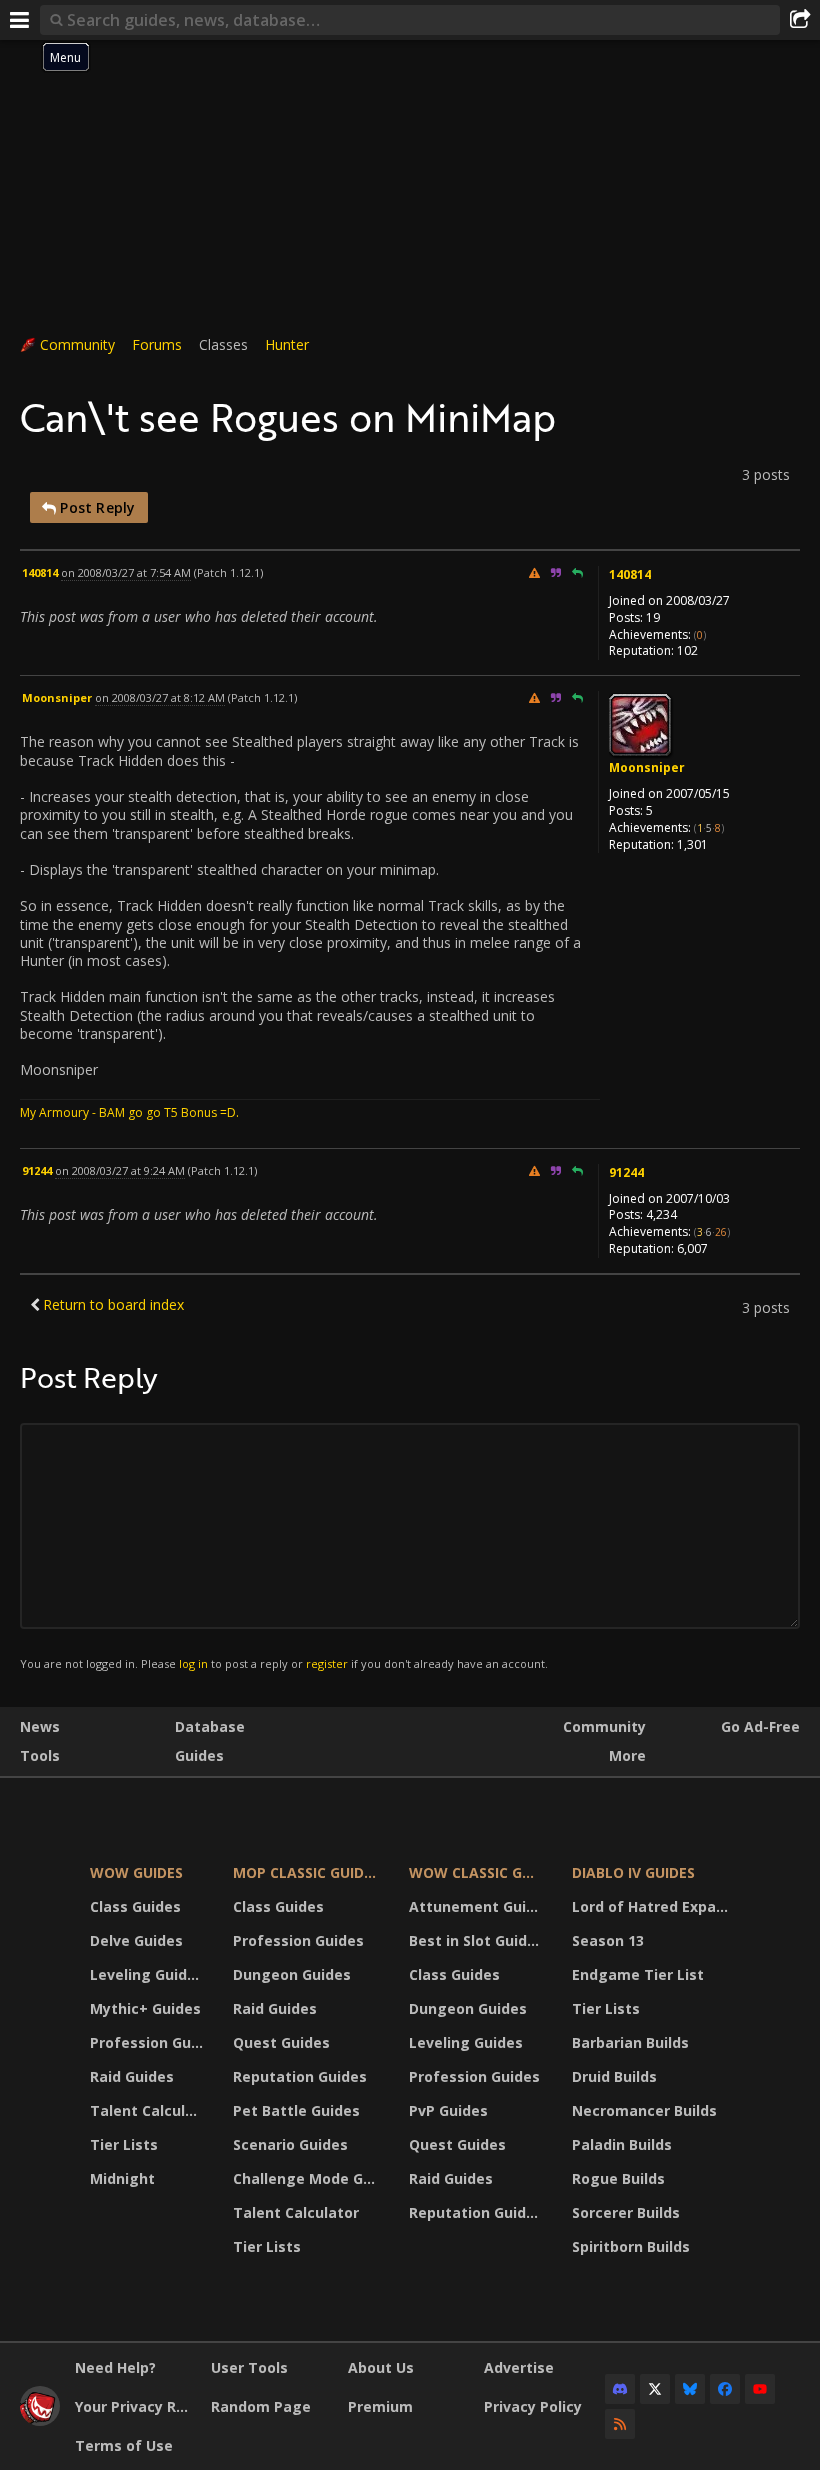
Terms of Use (124, 2445)
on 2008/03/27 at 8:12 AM (160, 697)
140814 (630, 574)
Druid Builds (614, 2076)
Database (210, 1726)
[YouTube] (760, 2389)
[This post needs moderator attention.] (534, 572)
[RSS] (620, 2424)
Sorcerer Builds (626, 2212)
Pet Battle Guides (296, 2110)
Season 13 (608, 1940)
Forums (157, 344)
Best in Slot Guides (476, 1940)
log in (193, 1663)
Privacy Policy (533, 2406)
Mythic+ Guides (145, 2008)
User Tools (249, 2367)
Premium (380, 2406)
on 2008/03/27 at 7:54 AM (126, 572)
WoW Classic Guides (477, 1872)
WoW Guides (136, 1872)
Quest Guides (281, 2042)
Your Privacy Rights (135, 2406)
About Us (381, 2367)
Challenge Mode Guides (308, 2178)
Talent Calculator (149, 2110)
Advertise (519, 2367)
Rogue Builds (618, 2178)
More (627, 1755)
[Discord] (620, 2389)
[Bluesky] (690, 2389)
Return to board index (113, 1304)
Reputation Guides (300, 2076)
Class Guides (135, 1906)
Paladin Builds (622, 2144)
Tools (40, 1755)
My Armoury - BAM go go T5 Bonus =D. (129, 1112)
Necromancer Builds (644, 2110)
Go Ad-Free (760, 1726)
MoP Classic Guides (306, 1872)
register (327, 1663)
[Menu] (20, 20)
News (40, 1726)
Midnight (122, 2178)
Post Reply (95, 507)
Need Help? (115, 2367)
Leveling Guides (147, 1974)
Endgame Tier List (638, 1974)
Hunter (287, 344)
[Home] (40, 2420)
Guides (199, 1755)
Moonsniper (647, 767)
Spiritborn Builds (631, 2246)
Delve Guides (136, 1940)
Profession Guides (149, 2042)
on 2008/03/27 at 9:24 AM (120, 1170)
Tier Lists (124, 2144)
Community (77, 344)
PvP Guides (448, 2110)
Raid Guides (132, 2076)
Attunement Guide (476, 1906)
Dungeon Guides (292, 1974)
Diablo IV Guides (633, 1872)
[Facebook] (725, 2389)
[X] (655, 2389)
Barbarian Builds (630, 2042)
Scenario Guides (290, 2144)
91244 (626, 1172)
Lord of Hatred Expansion (653, 1906)
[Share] (800, 20)
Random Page (261, 2406)
